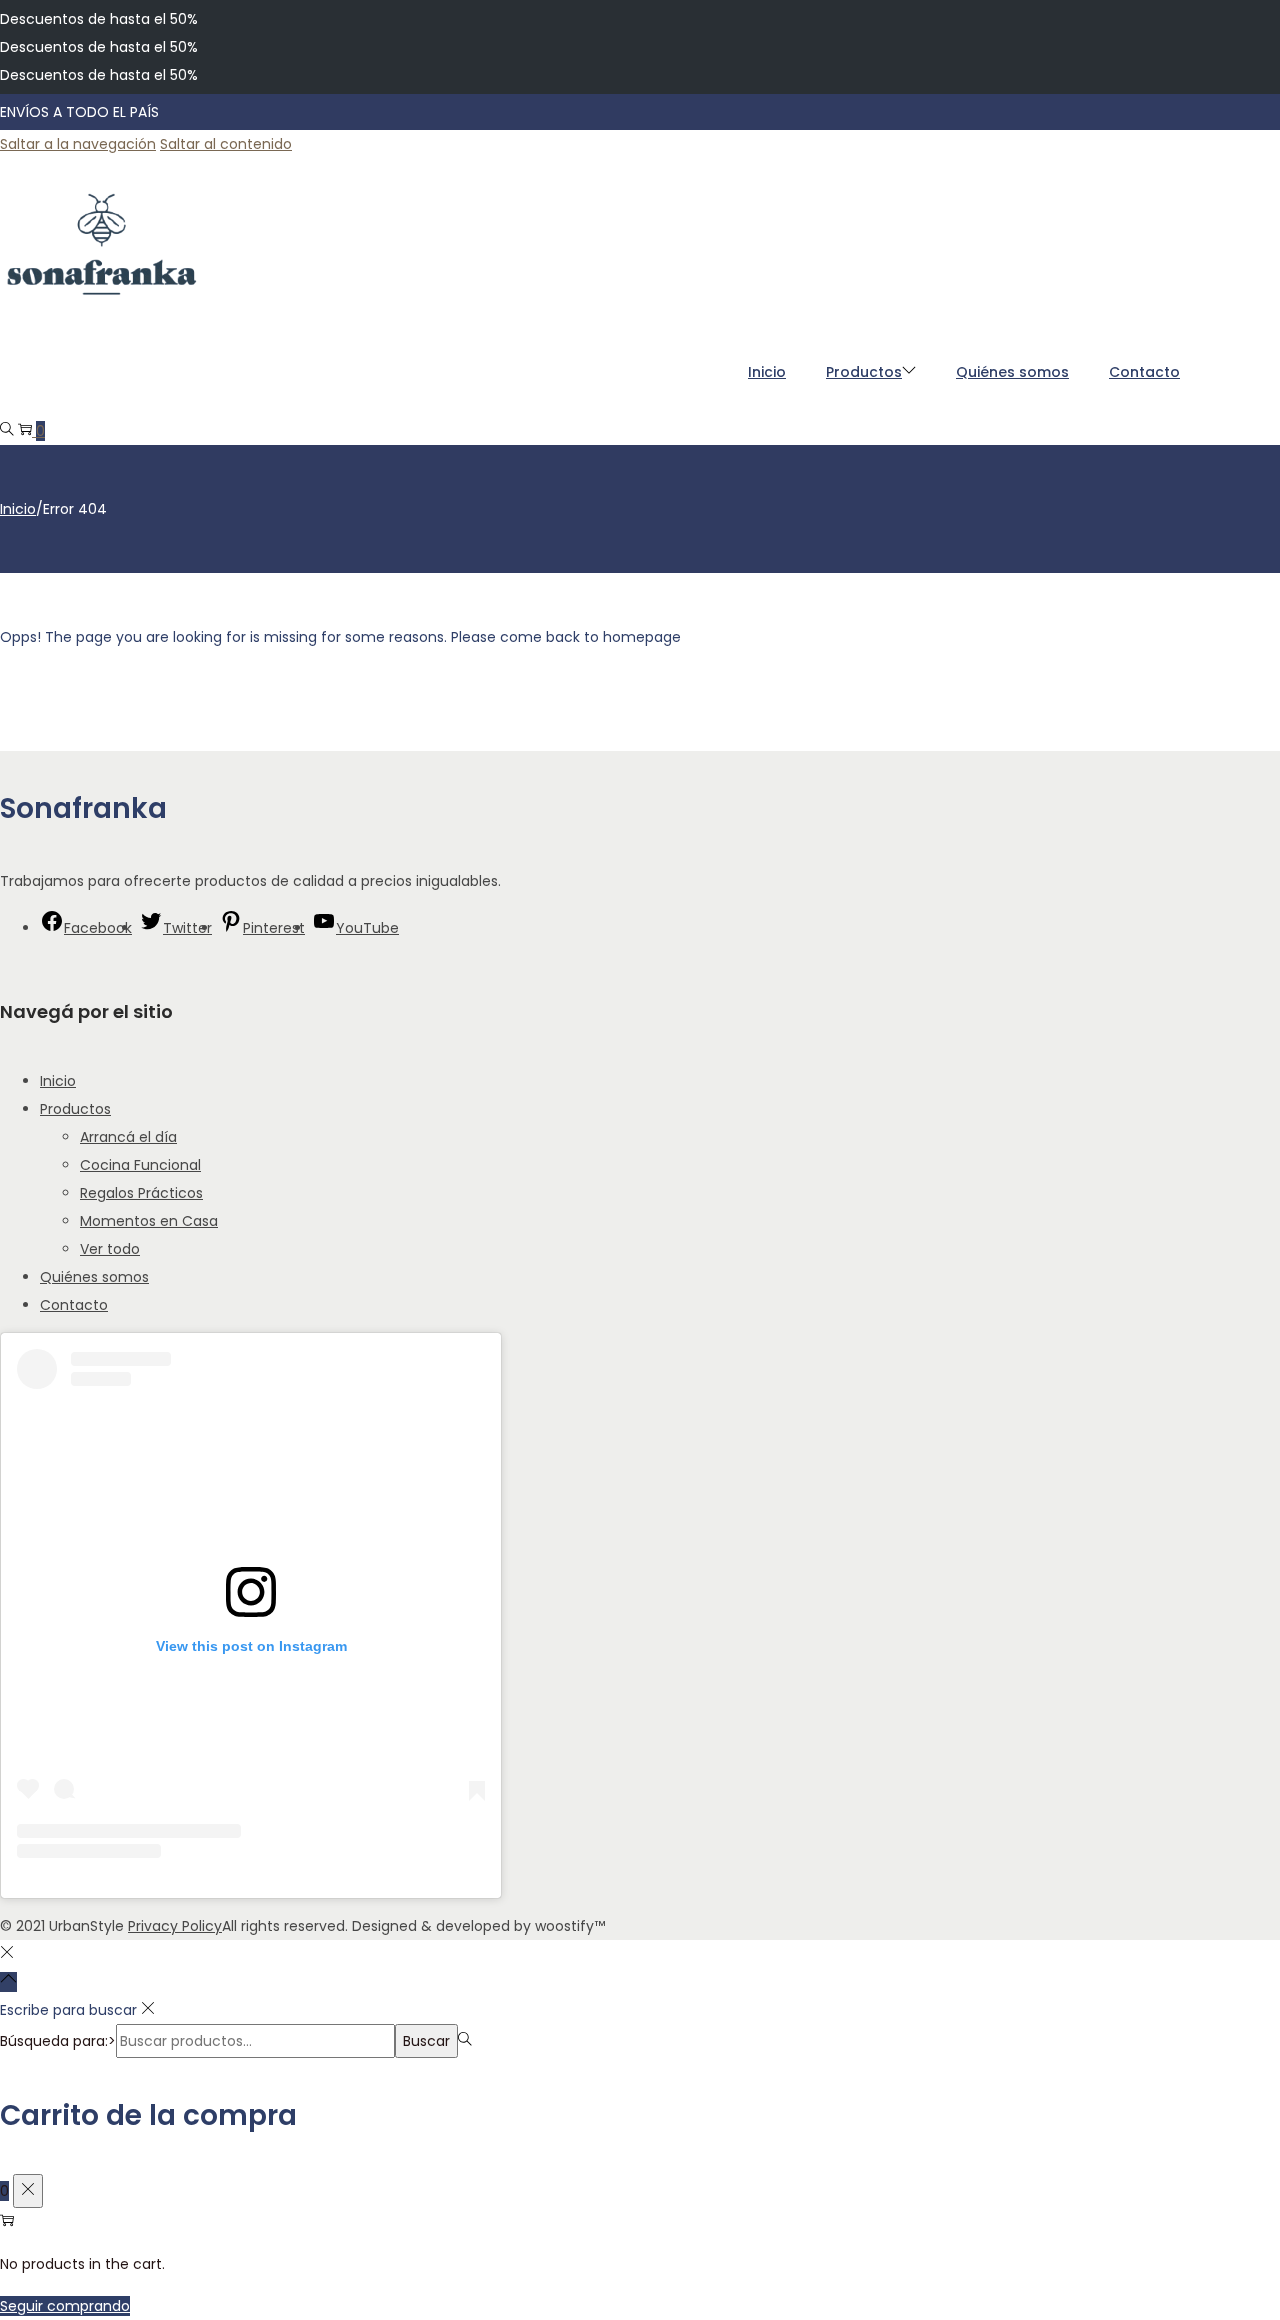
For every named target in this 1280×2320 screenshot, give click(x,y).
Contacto (74, 1305)
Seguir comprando (65, 2306)
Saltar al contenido (226, 144)
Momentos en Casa (149, 1221)
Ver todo (110, 1249)
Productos (75, 1109)
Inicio (18, 509)
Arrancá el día (128, 1137)
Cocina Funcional (140, 1165)
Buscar (426, 2041)
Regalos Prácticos (141, 1193)
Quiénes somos (94, 1277)
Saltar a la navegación (78, 144)
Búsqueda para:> (58, 2041)
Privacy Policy (175, 1926)
